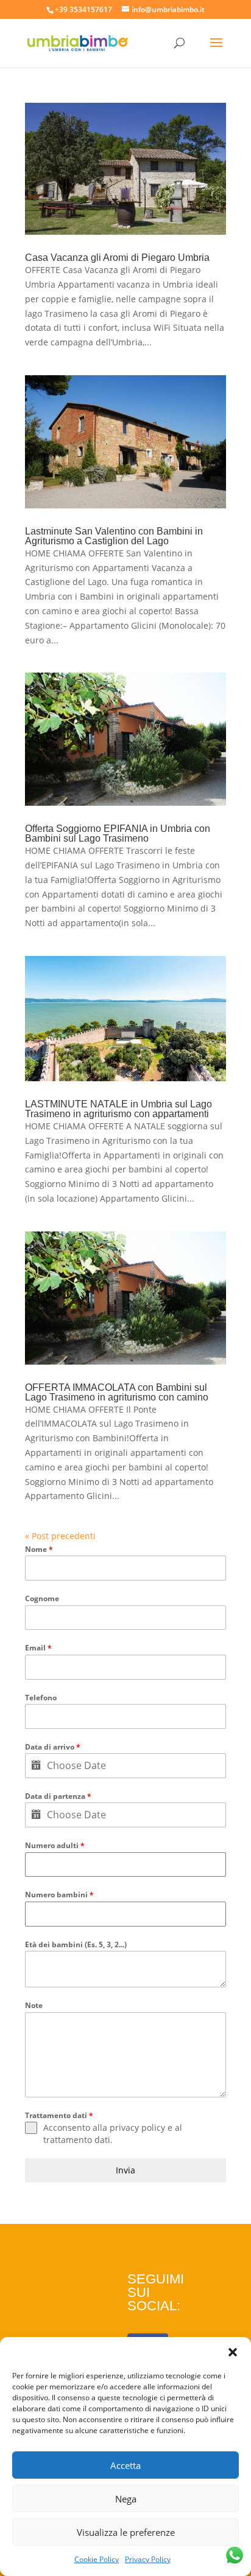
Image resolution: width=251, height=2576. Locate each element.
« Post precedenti (60, 1536)
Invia (125, 2170)
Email (38, 1648)
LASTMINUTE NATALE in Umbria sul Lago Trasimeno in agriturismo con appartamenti (118, 1109)
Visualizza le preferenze (126, 2532)
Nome (39, 1549)
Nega (126, 2499)
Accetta (125, 2465)
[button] (233, 2352)
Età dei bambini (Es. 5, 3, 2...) (76, 1944)
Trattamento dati (59, 2115)
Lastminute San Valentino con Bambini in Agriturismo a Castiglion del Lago (114, 536)
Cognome (42, 1598)
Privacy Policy (148, 2559)
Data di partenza (58, 1796)
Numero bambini (59, 1895)
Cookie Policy (97, 2559)
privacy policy (137, 2128)
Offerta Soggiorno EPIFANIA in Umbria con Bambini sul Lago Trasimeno (118, 833)
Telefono (41, 1698)
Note (34, 2005)
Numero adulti (55, 1845)
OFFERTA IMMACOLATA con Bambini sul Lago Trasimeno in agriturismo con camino (117, 1392)
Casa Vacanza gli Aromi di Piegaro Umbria (117, 258)
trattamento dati (77, 2140)
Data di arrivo (53, 1747)
